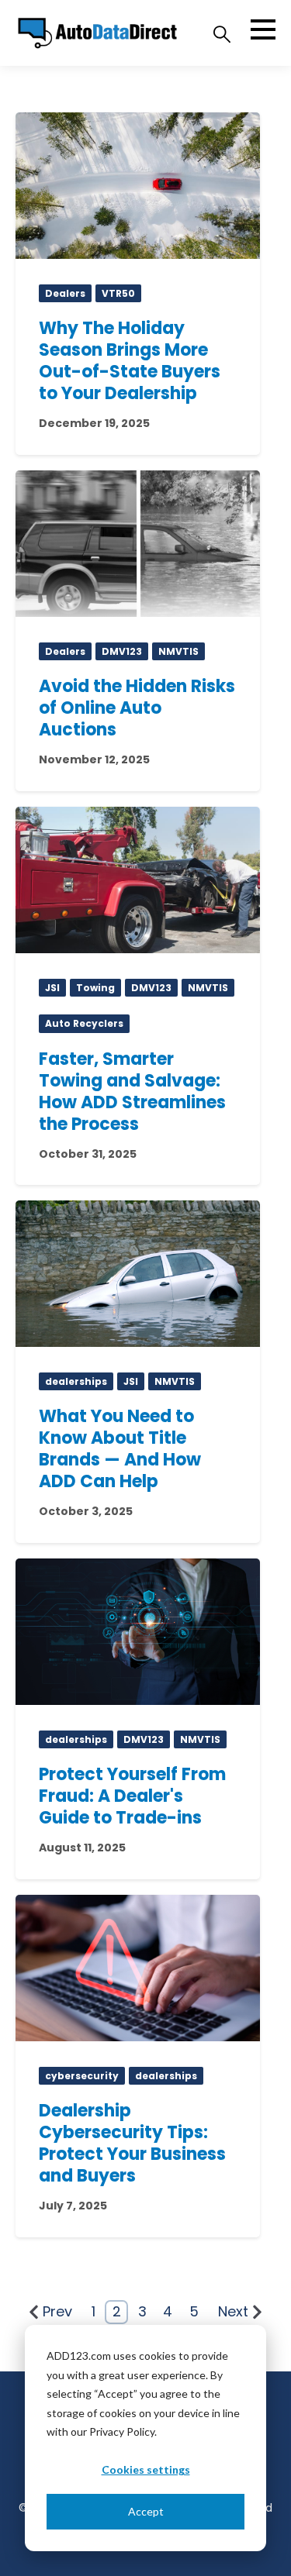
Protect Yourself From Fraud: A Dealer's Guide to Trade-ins (132, 1796)
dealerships (76, 1381)
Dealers (65, 293)
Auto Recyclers (84, 1023)
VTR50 (118, 293)
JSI (52, 988)
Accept (146, 2511)
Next (233, 2311)
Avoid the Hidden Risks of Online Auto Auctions (137, 708)
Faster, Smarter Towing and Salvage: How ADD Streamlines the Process (132, 1092)
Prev (57, 2311)
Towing (95, 988)
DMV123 (122, 651)
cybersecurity (82, 2076)
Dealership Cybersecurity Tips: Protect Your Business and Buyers (132, 2143)
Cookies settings (146, 2469)
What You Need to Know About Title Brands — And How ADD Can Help (120, 1449)
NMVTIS (178, 651)
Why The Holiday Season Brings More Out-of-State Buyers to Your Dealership (130, 361)
